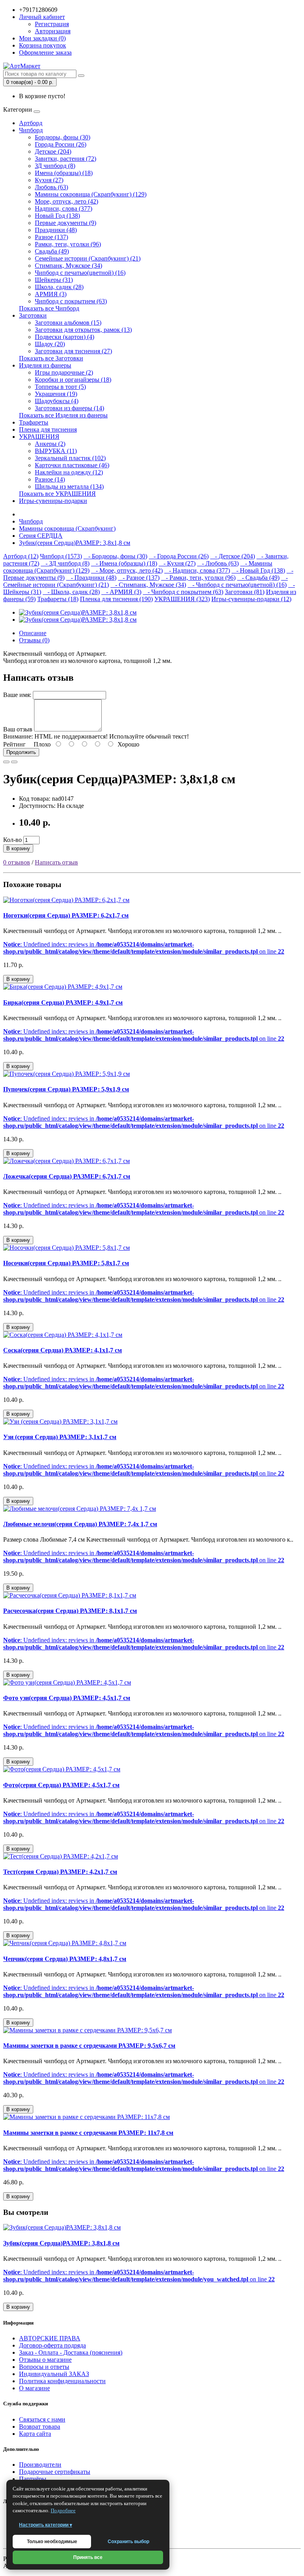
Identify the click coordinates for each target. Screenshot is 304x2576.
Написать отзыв (56, 862)
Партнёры (33, 2479)
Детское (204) (53, 151)
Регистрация (52, 24)
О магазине (34, 2388)
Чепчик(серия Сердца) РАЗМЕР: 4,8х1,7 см (65, 1959)
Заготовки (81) (245, 592)
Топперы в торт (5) (60, 387)
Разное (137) (51, 237)
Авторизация (53, 31)
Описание (33, 633)
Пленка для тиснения (48, 429)
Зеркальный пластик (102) (70, 458)
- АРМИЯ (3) (121, 592)
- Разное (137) (139, 578)
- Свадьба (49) (258, 578)
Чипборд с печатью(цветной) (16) (80, 273)
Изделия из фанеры (45, 365)
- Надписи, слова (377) (197, 570)
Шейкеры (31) (54, 280)
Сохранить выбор (128, 2542)
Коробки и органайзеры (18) (73, 380)
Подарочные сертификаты (55, 2472)
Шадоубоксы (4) (57, 401)
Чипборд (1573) (61, 556)
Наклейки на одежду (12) (69, 472)
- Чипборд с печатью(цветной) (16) (237, 585)
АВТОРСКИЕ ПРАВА (50, 2338)
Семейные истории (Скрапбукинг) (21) (88, 258)
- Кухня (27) (177, 563)
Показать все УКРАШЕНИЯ (57, 494)
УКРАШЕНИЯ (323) (182, 599)
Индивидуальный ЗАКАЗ (54, 2374)
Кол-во (12, 840)
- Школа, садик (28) (71, 592)
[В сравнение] (14, 762)
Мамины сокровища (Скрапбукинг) (67, 528)
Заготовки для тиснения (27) (73, 351)
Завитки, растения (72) (66, 159)
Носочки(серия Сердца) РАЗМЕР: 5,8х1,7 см (66, 1263)
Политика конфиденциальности (62, 2381)
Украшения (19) (56, 394)
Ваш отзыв (18, 729)
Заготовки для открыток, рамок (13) (83, 330)
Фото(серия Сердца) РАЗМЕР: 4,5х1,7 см (61, 1785)
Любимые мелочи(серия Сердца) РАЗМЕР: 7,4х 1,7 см (80, 1524)
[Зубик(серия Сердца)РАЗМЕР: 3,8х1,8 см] (78, 612)
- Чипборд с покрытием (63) (183, 592)
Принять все (88, 2557)
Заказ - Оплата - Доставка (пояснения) (71, 2352)
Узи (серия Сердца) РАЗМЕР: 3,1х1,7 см (60, 1437)
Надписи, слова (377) (64, 208)
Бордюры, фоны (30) (63, 137)
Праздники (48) (56, 230)
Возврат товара (40, 2427)
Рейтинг (14, 744)
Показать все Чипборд (49, 308)
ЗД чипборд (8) (55, 166)
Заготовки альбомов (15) (68, 323)
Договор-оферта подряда (52, 2345)
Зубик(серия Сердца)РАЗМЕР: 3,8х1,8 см (75, 543)
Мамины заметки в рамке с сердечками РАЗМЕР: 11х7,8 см (88, 2133)
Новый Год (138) (57, 216)
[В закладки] (6, 762)
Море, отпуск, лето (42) (66, 201)
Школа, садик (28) (59, 287)
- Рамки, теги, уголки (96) (198, 578)
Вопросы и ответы (44, 2367)
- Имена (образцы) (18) (124, 563)
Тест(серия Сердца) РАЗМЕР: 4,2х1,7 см (60, 1872)
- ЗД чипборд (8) (65, 563)
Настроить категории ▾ (46, 2525)
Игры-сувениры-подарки (53, 501)
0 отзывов (17, 862)
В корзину (18, 848)
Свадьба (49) (52, 251)
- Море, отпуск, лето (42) (127, 570)
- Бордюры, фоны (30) (115, 556)
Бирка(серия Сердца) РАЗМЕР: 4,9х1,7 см (63, 1002)
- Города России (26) (179, 556)
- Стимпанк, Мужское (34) (148, 585)
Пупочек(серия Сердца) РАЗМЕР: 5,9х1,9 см (66, 1089)
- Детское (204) (233, 556)
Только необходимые (52, 2542)
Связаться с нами (42, 2419)
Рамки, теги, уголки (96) (68, 244)
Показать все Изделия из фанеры (63, 415)
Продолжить (21, 752)
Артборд (31, 123)
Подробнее (63, 2510)
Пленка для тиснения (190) (116, 599)
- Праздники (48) (91, 578)
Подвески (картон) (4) (65, 337)
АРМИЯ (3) (51, 294)
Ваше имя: (17, 695)
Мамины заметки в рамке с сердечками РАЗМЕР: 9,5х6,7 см (89, 2046)
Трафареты (34, 422)
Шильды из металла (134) (69, 486)
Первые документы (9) (66, 223)
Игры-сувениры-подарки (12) (251, 599)
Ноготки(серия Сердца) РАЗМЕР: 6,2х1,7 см (66, 915)
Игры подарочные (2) (64, 372)
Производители (40, 2465)
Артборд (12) (21, 556)
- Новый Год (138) (258, 570)
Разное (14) (50, 479)
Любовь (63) (51, 187)
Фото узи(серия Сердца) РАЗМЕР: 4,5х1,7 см (67, 1698)
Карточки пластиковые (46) (72, 465)
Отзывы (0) (34, 640)
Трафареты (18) (58, 599)
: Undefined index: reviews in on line (144, 948)
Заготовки (33, 315)
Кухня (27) (49, 180)
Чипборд (31, 130)
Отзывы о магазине (45, 2360)
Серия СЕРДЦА (41, 536)
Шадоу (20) (50, 344)
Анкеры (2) (50, 444)
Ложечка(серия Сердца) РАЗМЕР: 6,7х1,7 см (67, 1176)
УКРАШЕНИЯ (39, 437)
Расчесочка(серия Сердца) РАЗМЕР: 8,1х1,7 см (70, 1611)
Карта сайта (35, 2434)
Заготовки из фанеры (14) (69, 408)
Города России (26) (61, 144)
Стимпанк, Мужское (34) (68, 266)
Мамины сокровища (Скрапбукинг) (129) (91, 194)
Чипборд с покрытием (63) (71, 301)
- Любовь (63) (218, 563)
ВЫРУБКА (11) (56, 451)
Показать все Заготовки (51, 358)
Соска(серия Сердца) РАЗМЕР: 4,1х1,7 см (63, 1350)
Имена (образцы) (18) (64, 173)
